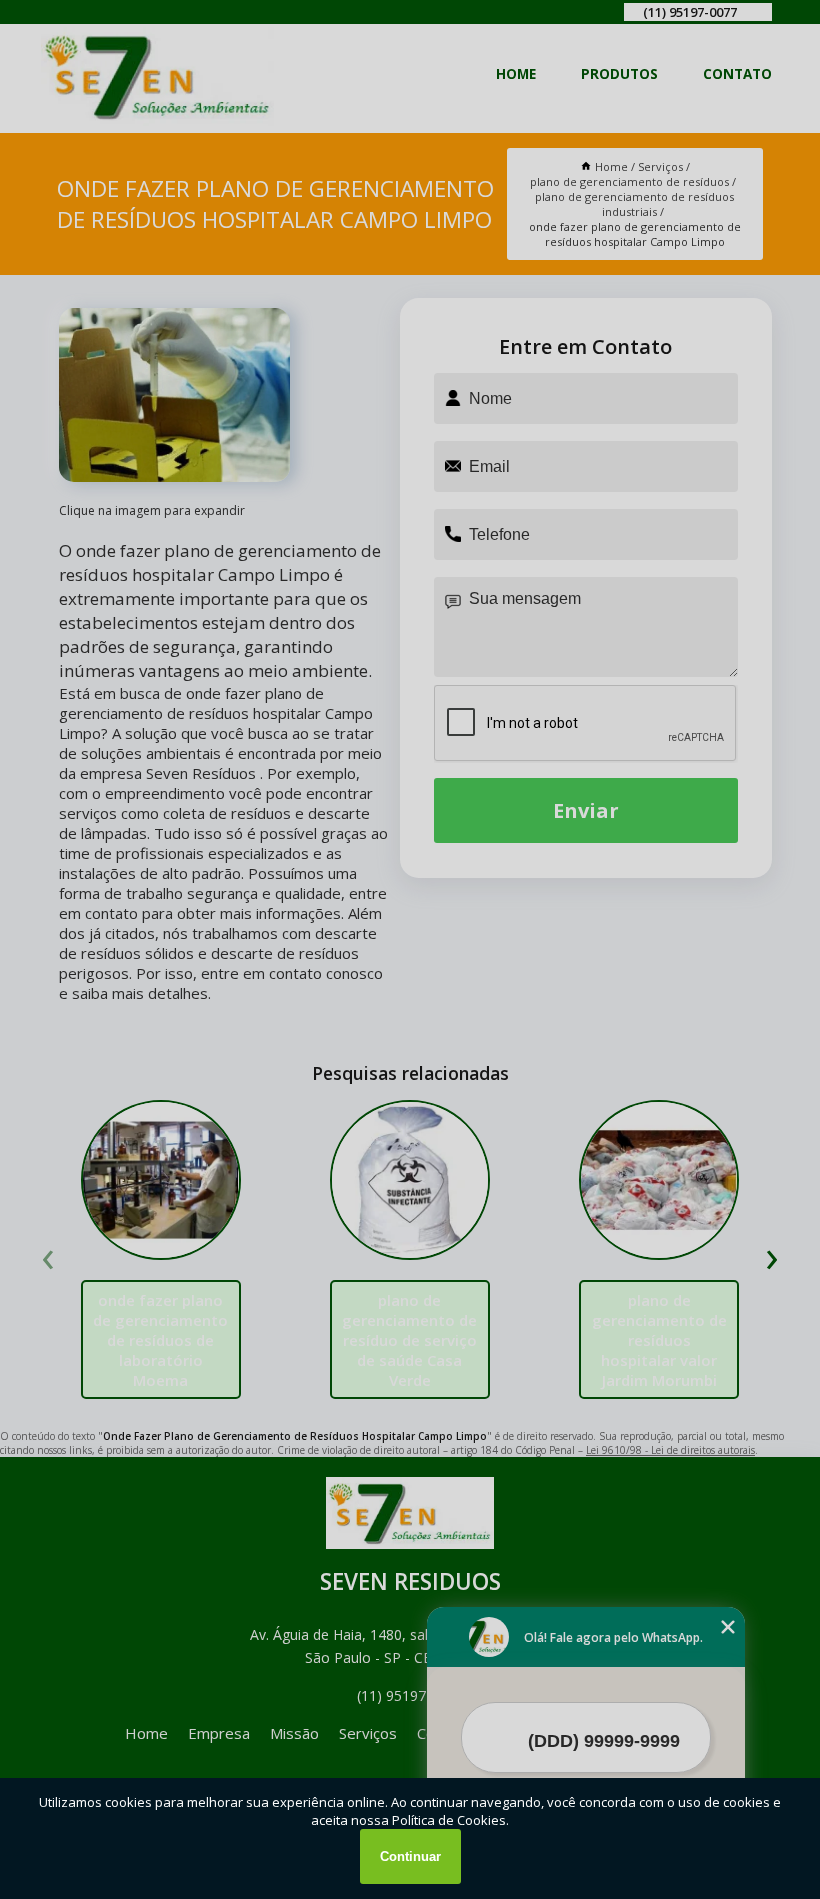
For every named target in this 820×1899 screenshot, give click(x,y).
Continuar (410, 1856)
